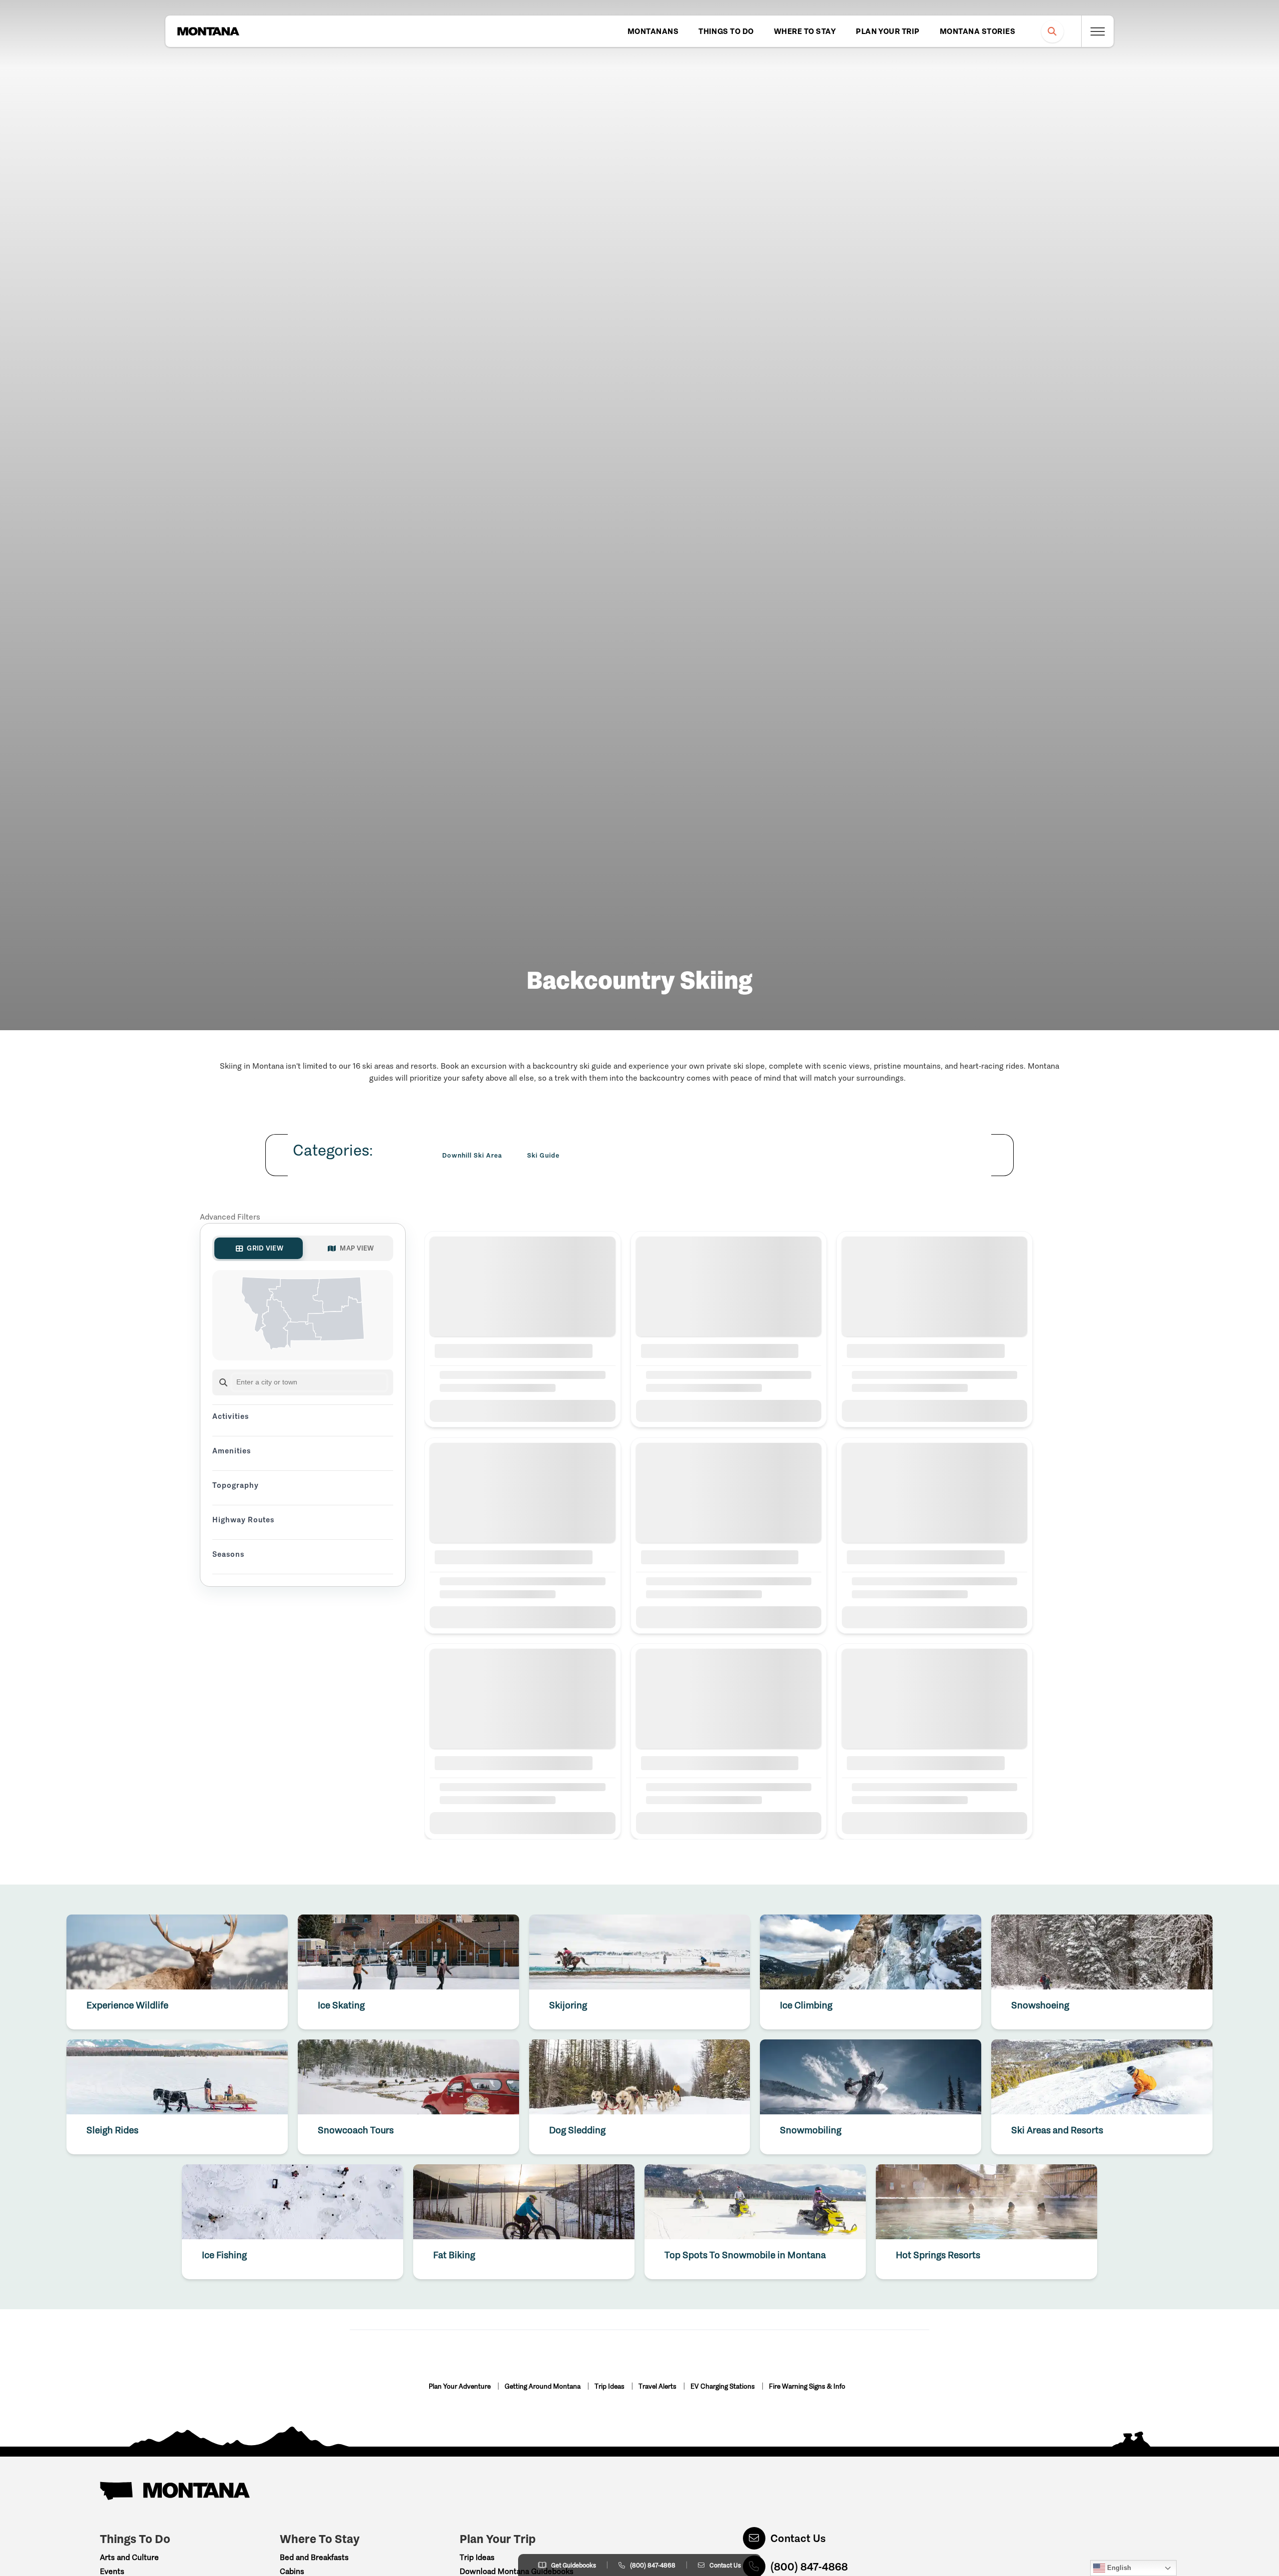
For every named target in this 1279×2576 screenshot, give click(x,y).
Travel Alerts (658, 2386)
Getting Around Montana (543, 2386)
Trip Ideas (610, 2386)
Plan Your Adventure (460, 2386)
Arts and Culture (129, 2557)
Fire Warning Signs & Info (807, 2386)
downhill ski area (472, 1155)
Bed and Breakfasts (314, 2557)
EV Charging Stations (723, 2386)
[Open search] (1052, 31)
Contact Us (798, 2538)
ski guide (543, 1155)
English (1118, 2568)
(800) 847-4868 (653, 2565)
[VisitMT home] (208, 31)
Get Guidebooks (574, 2565)
